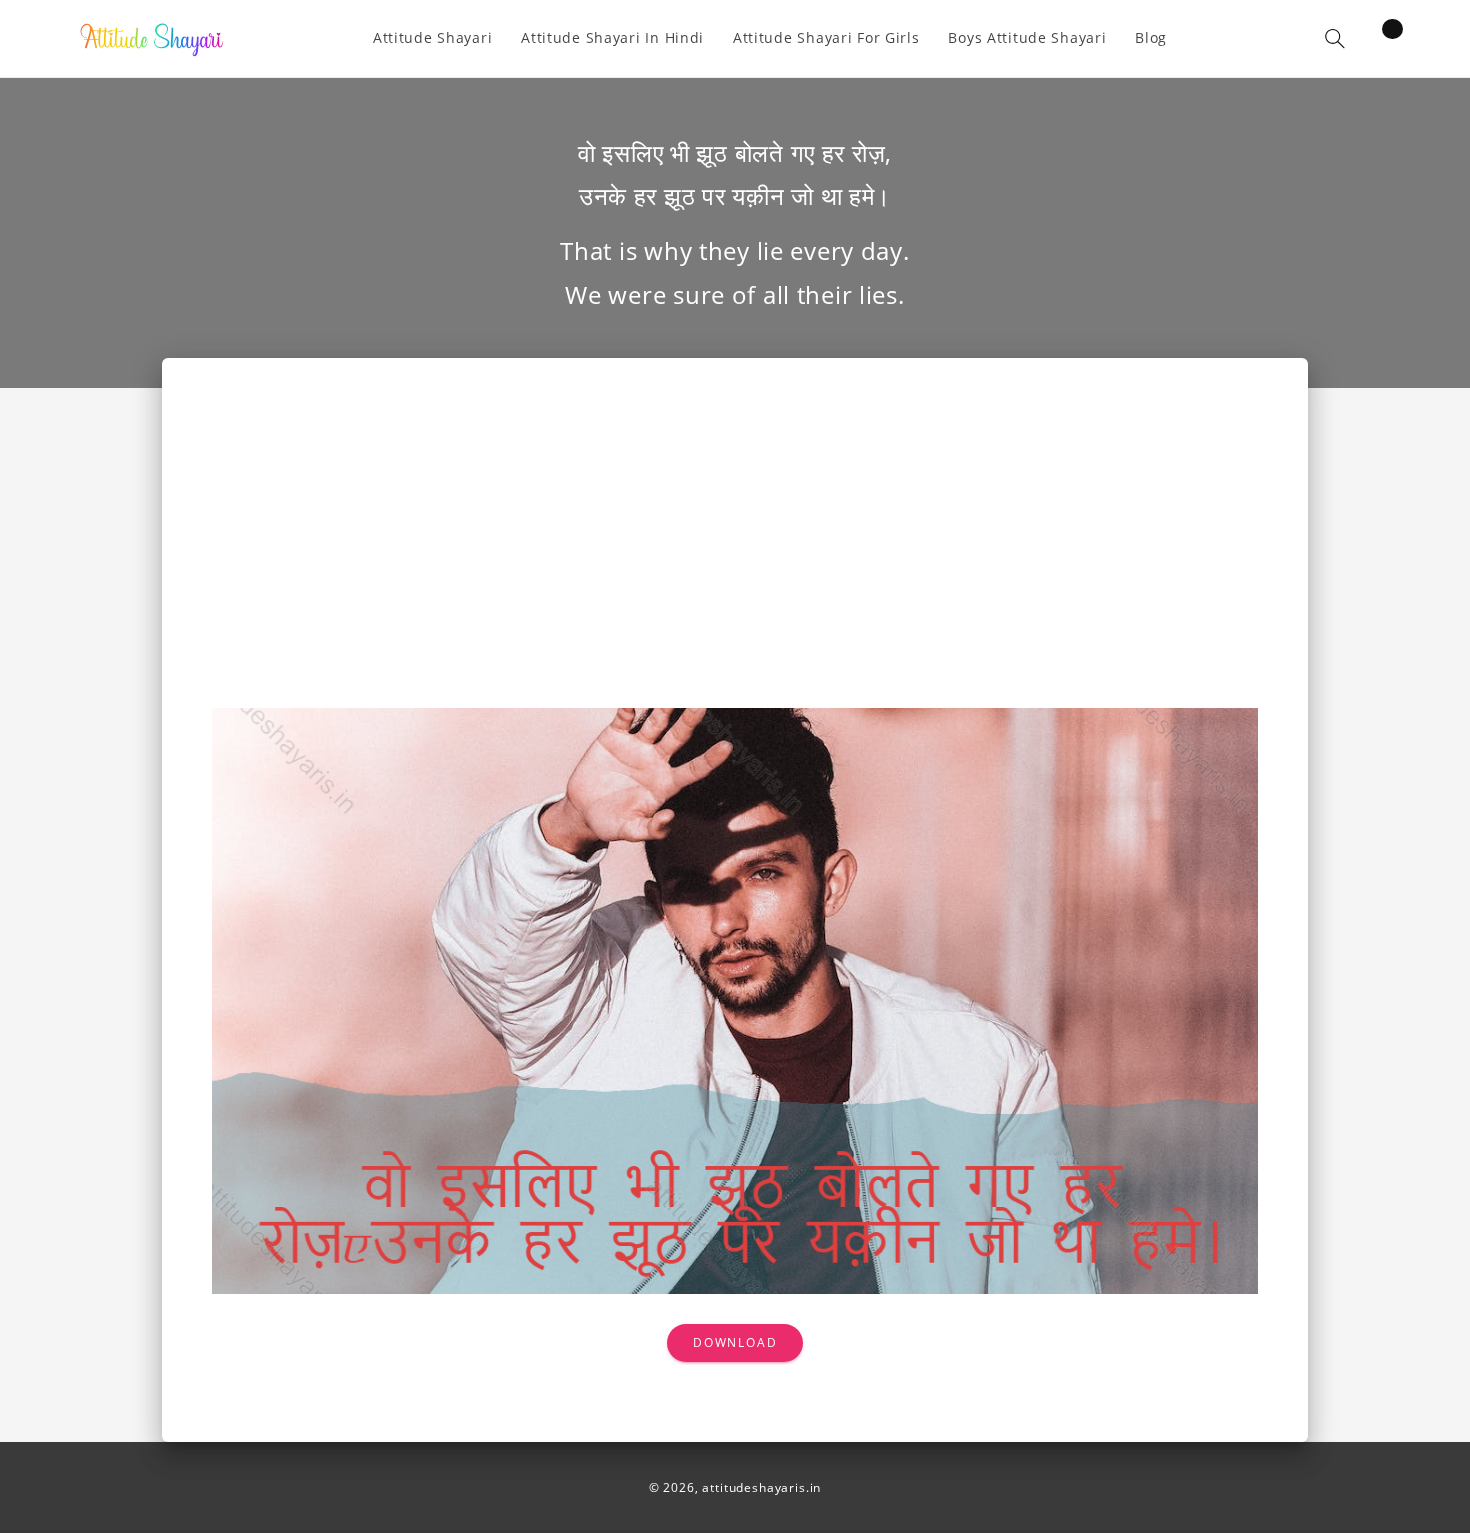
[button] (1335, 38)
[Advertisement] (735, 558)
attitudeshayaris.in (761, 1487)
